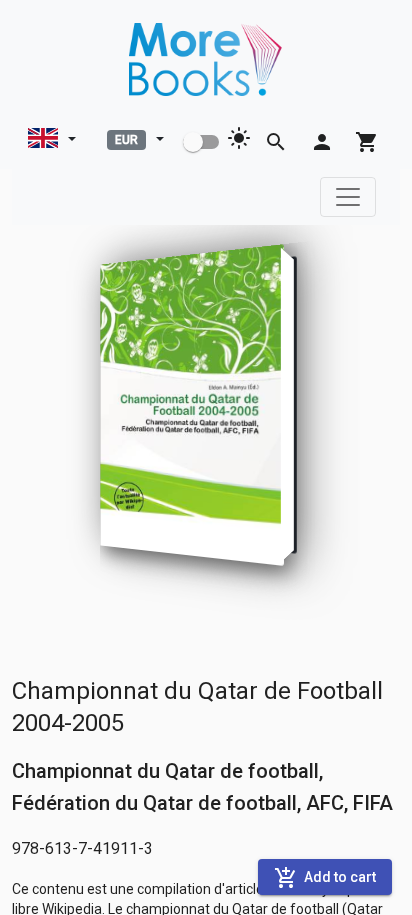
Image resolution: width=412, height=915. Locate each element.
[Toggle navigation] (348, 197)
